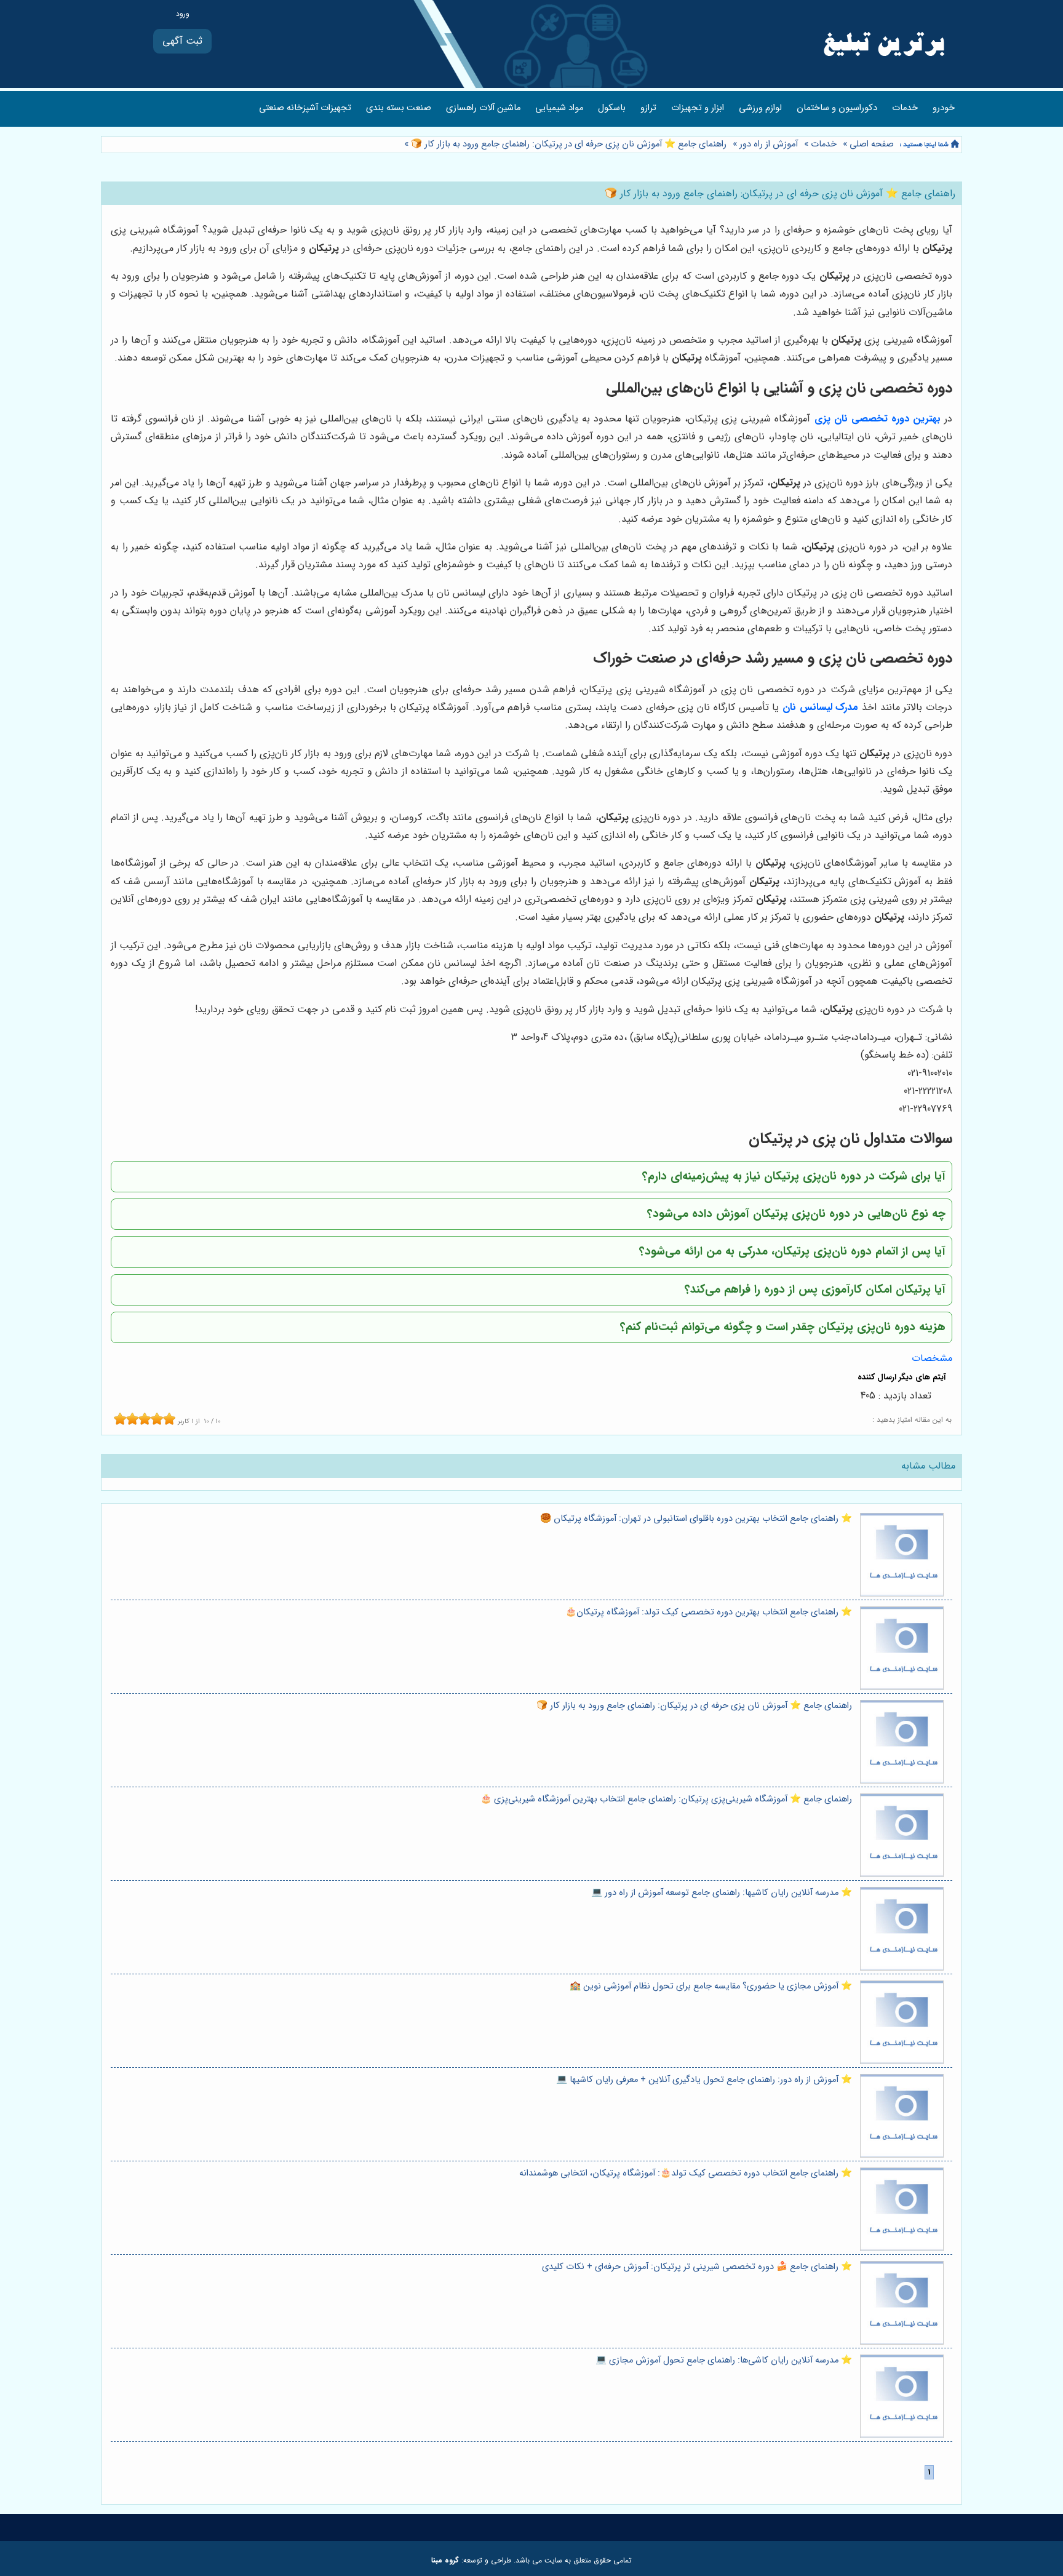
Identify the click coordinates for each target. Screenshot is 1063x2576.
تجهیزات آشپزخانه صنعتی (305, 108)
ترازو (648, 108)
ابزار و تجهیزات (698, 108)
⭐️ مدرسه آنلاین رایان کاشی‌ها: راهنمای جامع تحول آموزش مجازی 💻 (724, 2360)
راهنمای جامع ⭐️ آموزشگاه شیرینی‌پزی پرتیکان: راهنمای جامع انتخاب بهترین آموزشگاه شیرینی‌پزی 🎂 (666, 1799)
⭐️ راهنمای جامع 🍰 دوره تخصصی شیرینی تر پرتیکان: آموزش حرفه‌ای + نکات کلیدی (697, 2267)
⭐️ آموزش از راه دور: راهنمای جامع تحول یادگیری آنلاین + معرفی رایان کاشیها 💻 (704, 2080)
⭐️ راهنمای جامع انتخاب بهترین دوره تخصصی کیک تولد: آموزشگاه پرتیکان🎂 (709, 1612)
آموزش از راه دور (769, 144)
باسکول (612, 108)
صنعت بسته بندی (399, 108)
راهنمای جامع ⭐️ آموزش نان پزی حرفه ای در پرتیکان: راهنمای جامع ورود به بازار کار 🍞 (567, 144)
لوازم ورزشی (760, 108)
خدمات (905, 108)
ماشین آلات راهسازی (483, 108)
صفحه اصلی (872, 144)
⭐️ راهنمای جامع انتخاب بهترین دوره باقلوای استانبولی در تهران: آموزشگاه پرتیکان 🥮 (696, 1519)
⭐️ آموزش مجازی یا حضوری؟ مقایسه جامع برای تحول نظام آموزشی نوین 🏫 (711, 1986)
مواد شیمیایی (559, 108)
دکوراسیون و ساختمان (837, 108)
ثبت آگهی (182, 41)
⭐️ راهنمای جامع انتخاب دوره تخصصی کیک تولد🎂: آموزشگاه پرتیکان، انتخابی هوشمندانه (686, 2173)
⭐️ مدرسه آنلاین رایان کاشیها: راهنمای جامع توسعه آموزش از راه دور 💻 (722, 1893)
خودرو (944, 108)
